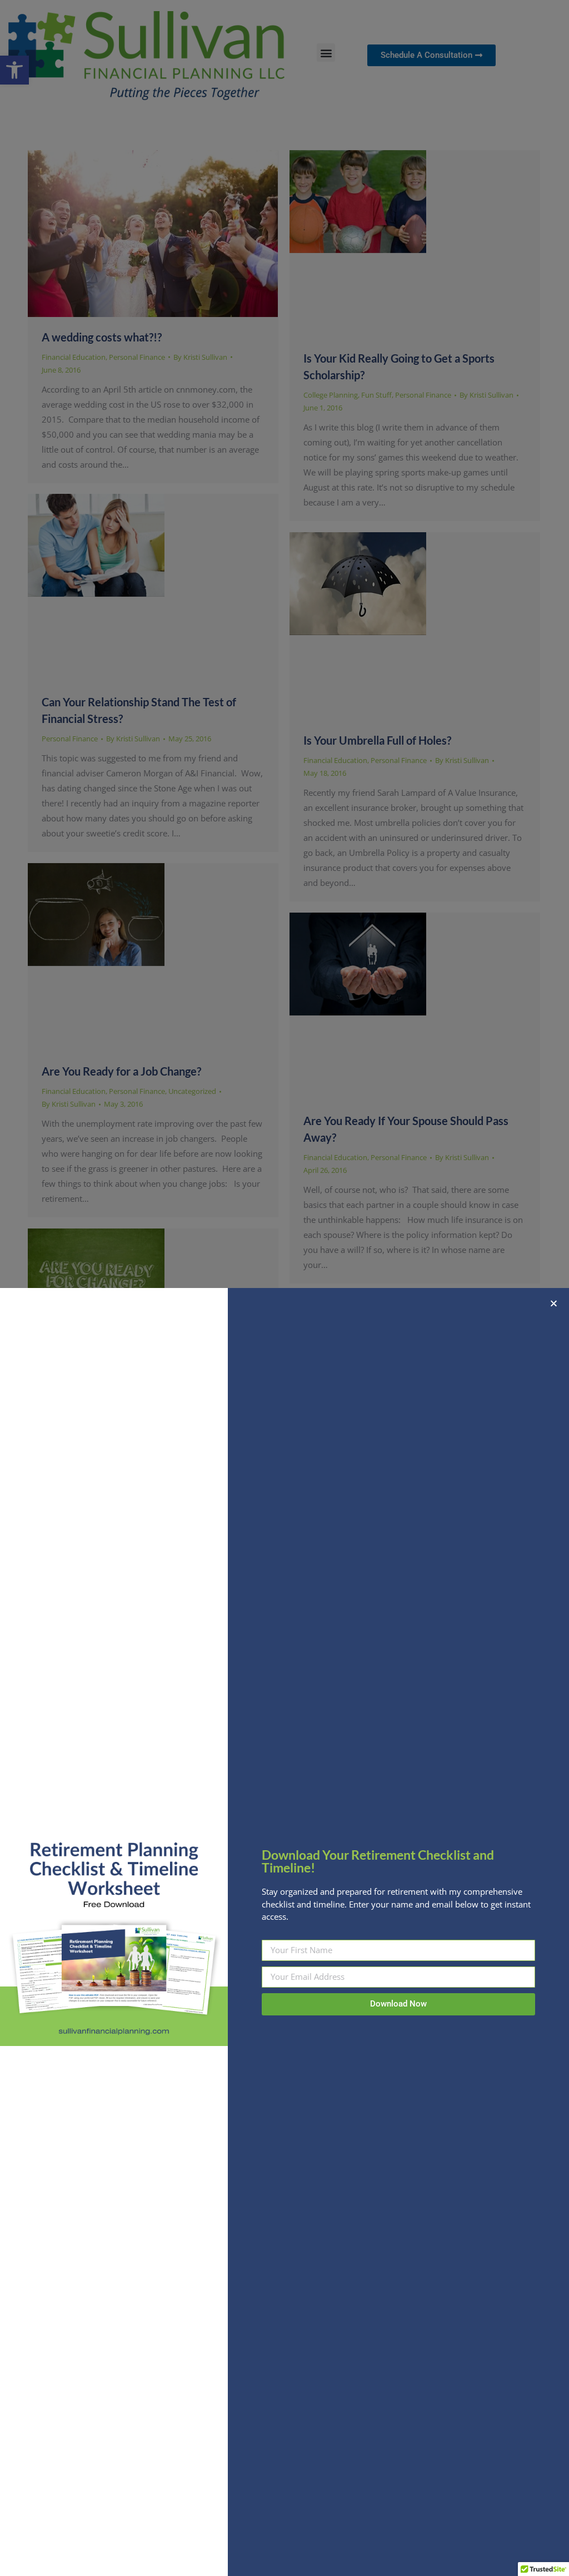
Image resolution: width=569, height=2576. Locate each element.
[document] (284, 1288)
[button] (554, 1303)
